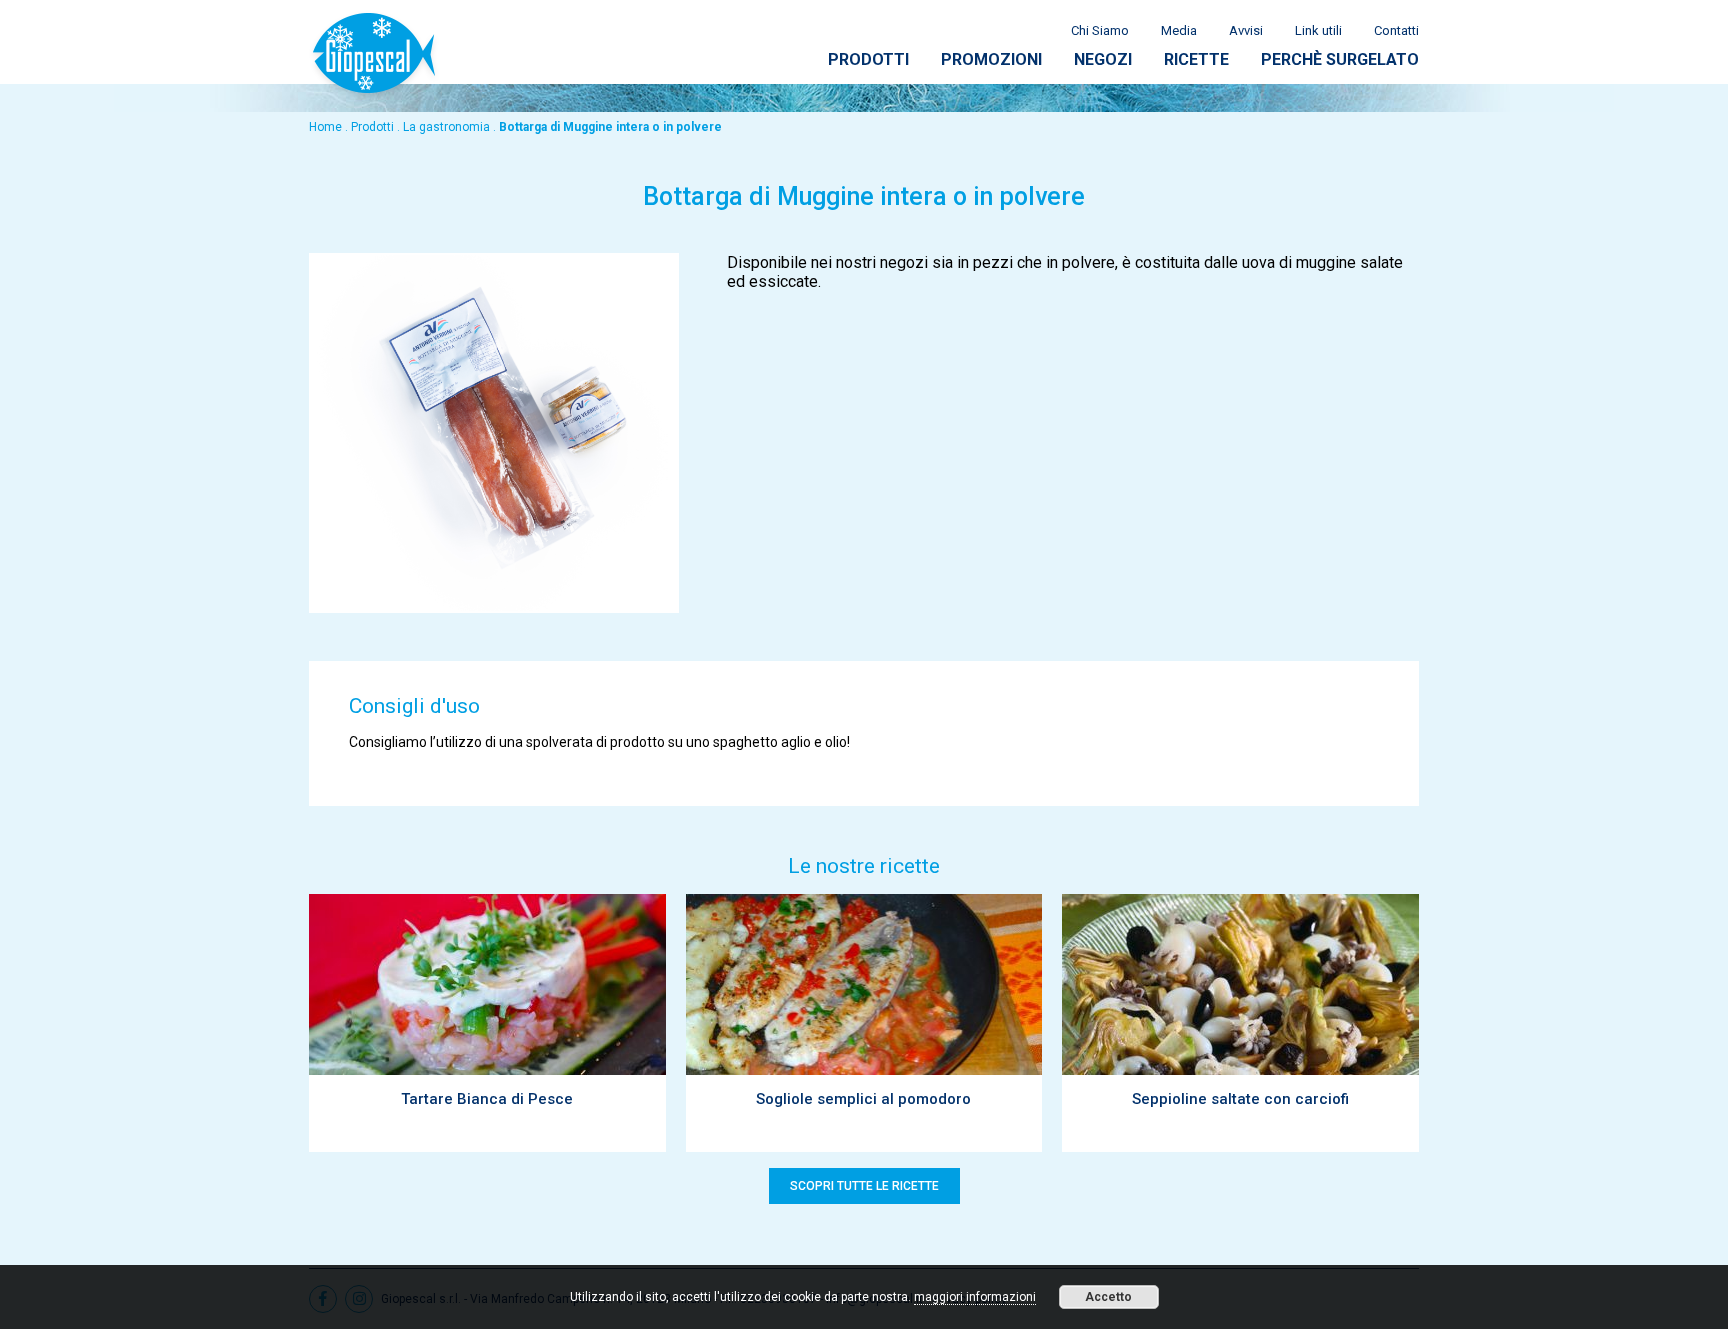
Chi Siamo (1100, 30)
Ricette (1196, 59)
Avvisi (1246, 30)
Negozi (1103, 59)
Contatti (1396, 30)
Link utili (1318, 30)
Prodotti (868, 59)
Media (1179, 30)
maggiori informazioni (975, 1297)
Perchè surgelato (1340, 59)
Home (325, 127)
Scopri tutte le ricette (864, 1186)
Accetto (1108, 1297)
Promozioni (991, 59)
